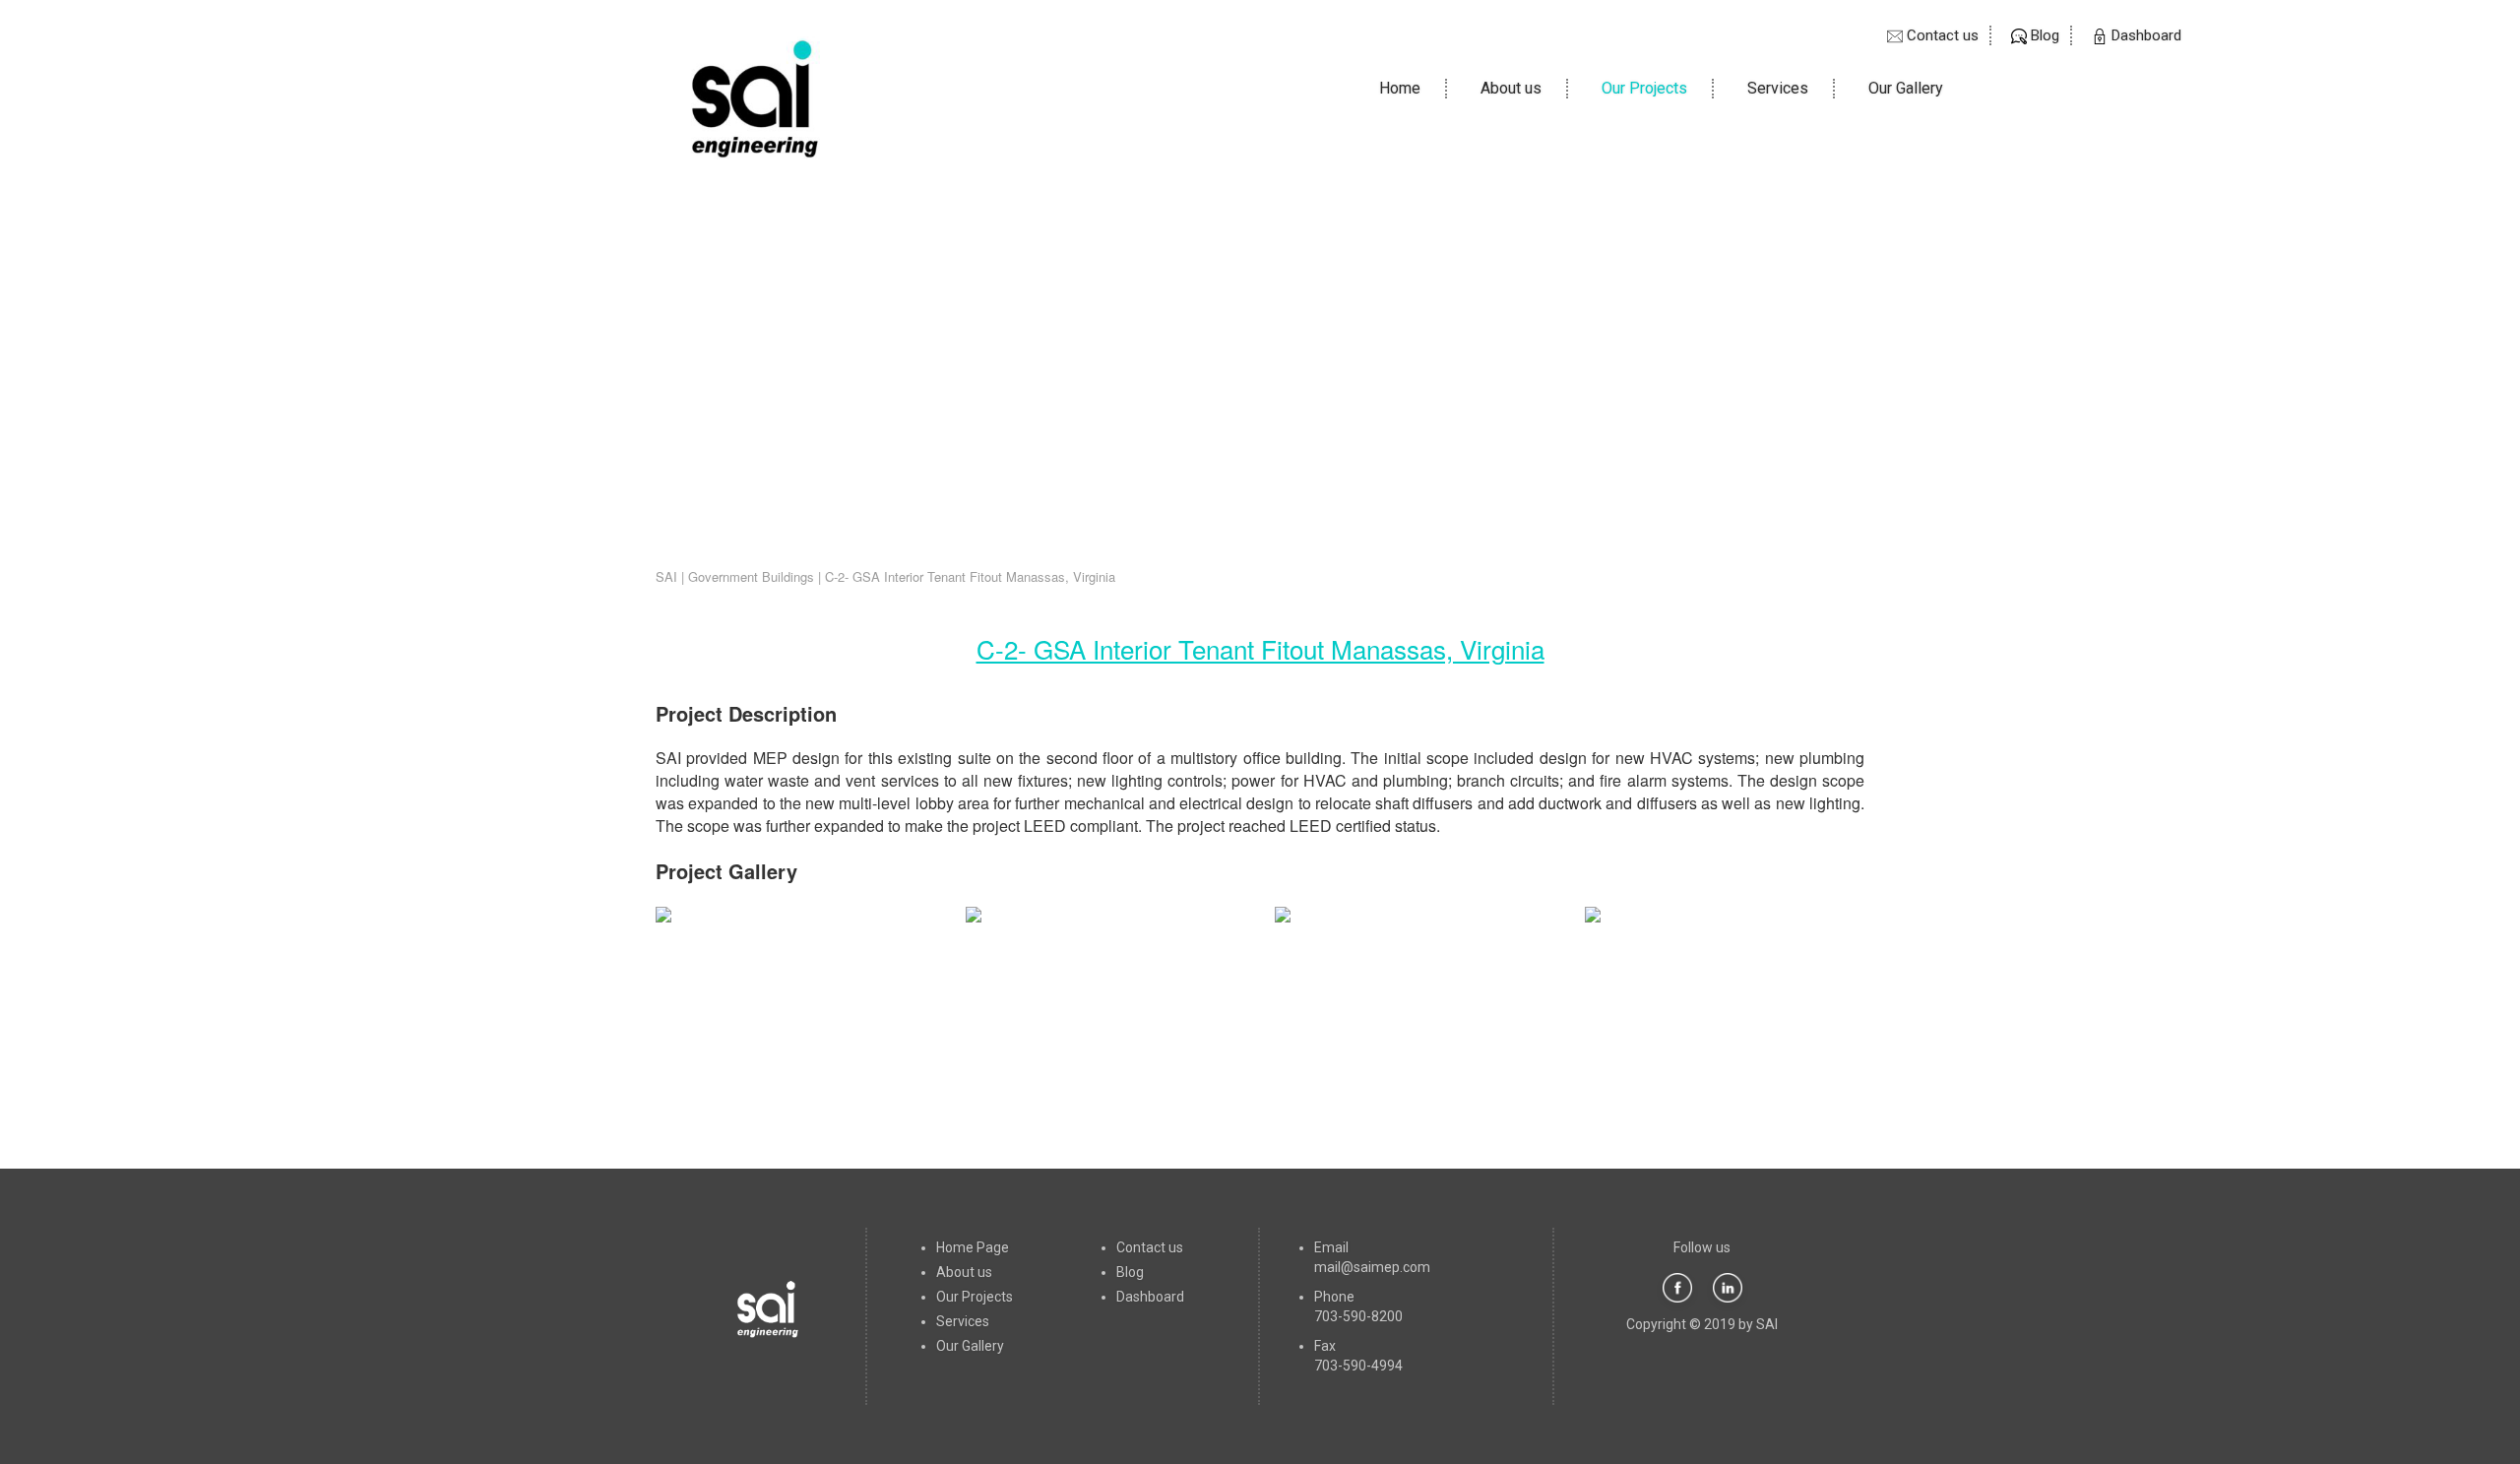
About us (1511, 88)
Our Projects (1644, 88)
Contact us (1941, 35)
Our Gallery (1906, 88)
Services (1778, 88)
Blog (2043, 35)
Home (1413, 88)
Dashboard (2144, 35)
